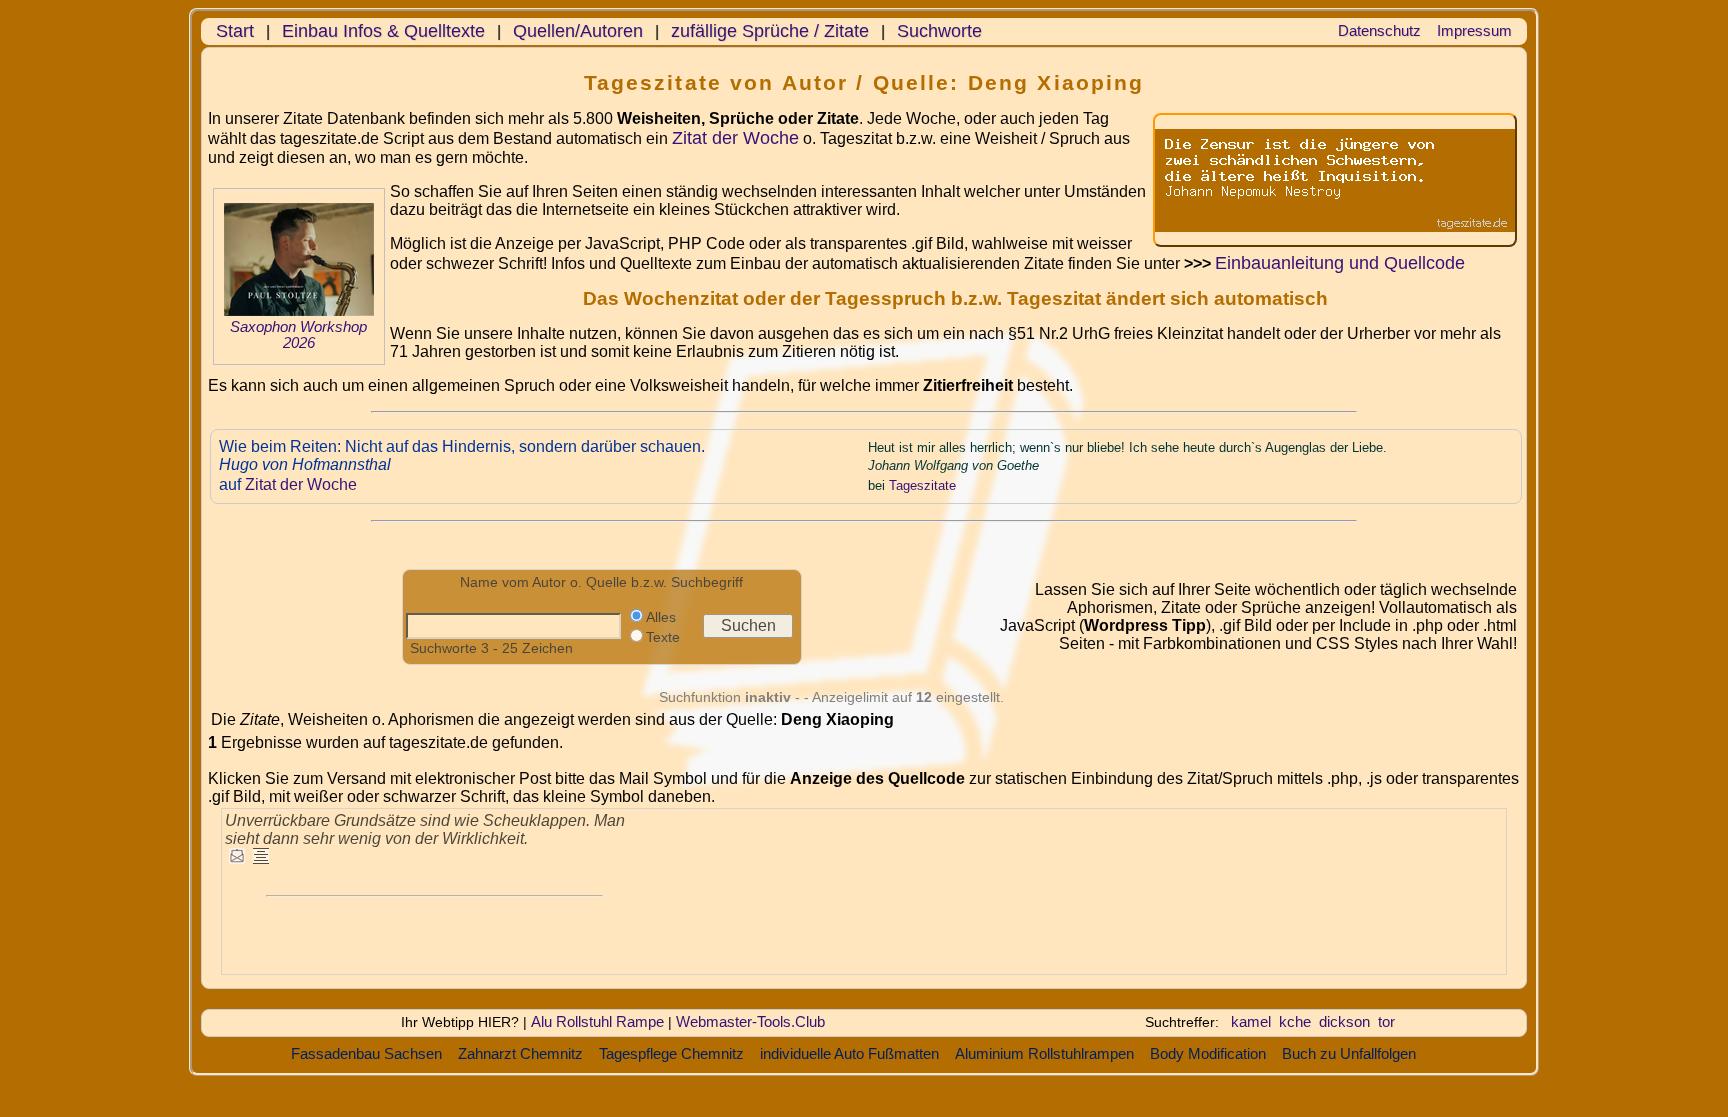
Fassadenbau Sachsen (366, 1053)
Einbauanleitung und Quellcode (1340, 263)
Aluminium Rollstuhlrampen (1044, 1053)
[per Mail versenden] (237, 858)
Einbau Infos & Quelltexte (383, 31)
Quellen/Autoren (578, 31)
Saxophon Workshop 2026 (298, 335)
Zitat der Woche (735, 138)
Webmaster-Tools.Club (750, 1021)
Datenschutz (1379, 30)
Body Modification (1208, 1053)
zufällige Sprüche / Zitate (770, 31)
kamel (1251, 1021)
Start (235, 31)
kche (1295, 1021)
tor (1386, 1021)
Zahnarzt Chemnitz (520, 1053)
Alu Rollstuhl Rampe (597, 1021)
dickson (1344, 1021)
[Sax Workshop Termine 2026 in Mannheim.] (299, 311)
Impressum (1474, 30)
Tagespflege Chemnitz (671, 1053)
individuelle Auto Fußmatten (849, 1053)
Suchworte (939, 31)
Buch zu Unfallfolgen (1349, 1053)
